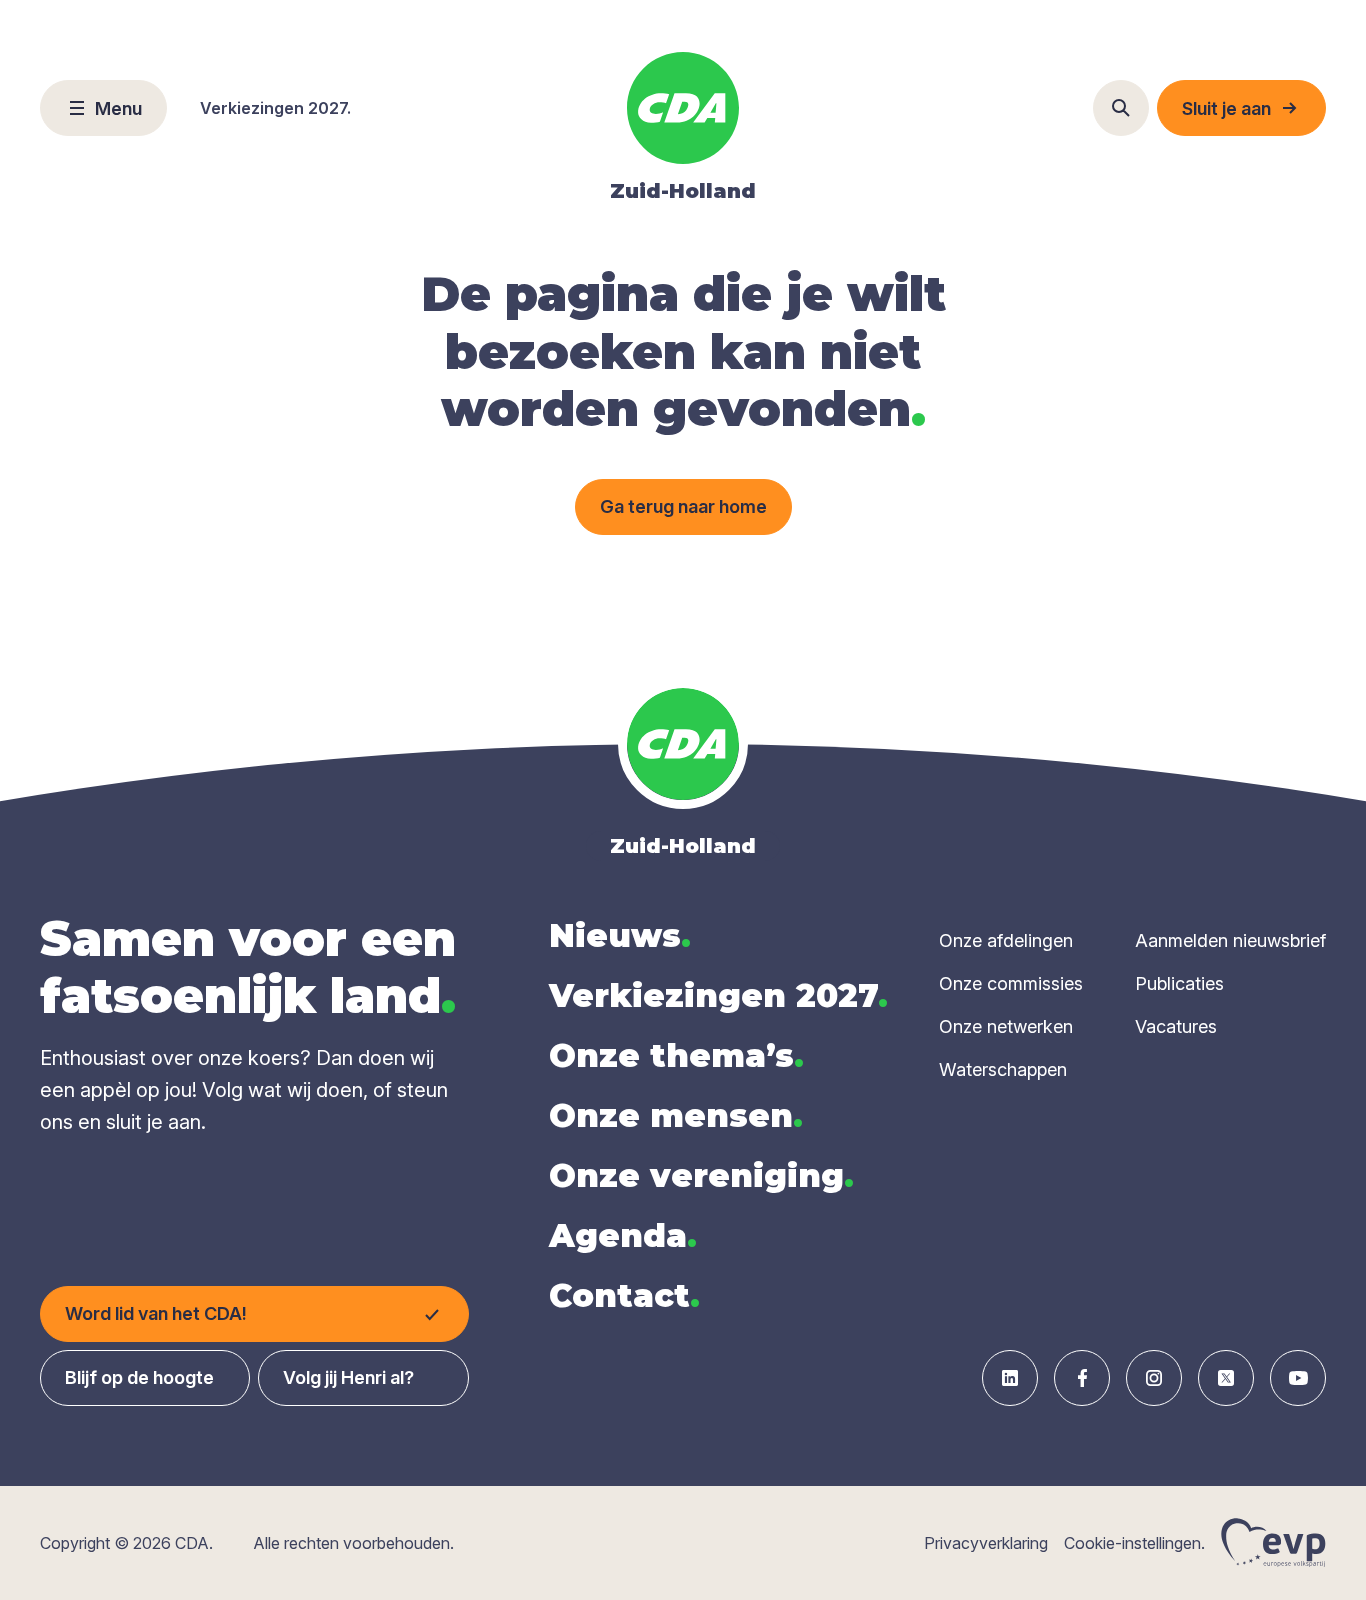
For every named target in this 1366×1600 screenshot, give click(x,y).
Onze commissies (1011, 983)
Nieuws (620, 935)
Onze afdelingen (1006, 940)
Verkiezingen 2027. (275, 108)
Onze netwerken (1006, 1026)
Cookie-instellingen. (1134, 1543)
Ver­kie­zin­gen (718, 995)
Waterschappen (1003, 1069)
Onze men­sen (676, 1115)
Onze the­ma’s (676, 1055)
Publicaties (1179, 983)
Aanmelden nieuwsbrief (1230, 940)
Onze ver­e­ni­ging (701, 1175)
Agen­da (623, 1235)
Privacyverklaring (986, 1543)
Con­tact (624, 1295)
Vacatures (1176, 1026)
